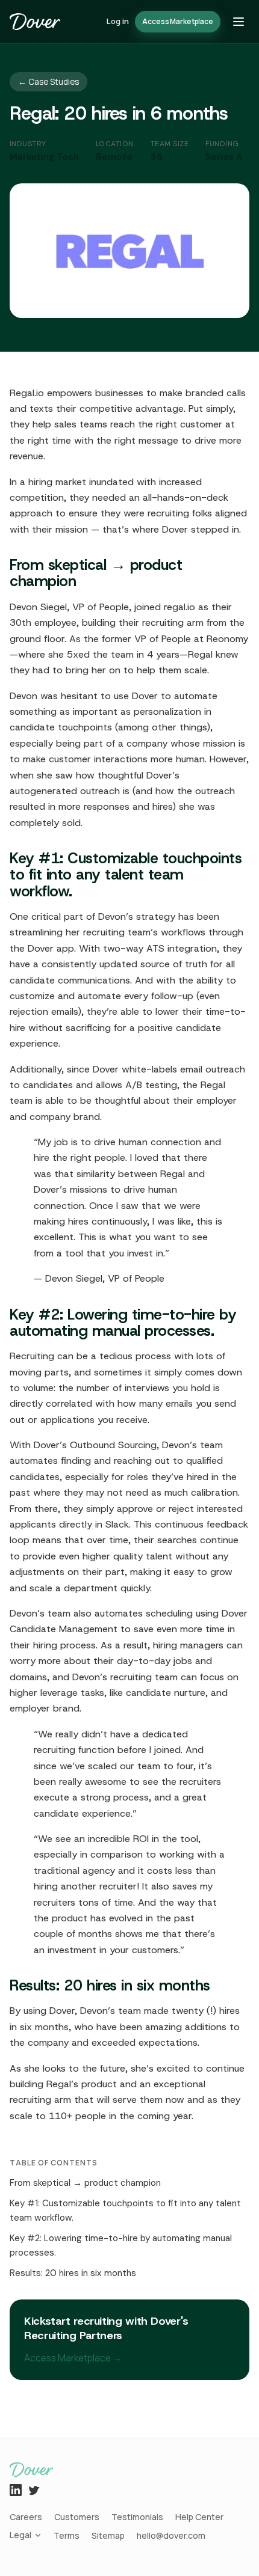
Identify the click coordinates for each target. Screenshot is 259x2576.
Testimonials (137, 2517)
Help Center (199, 2517)
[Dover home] (35, 22)
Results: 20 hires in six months (73, 2273)
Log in (118, 21)
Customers (77, 2517)
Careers (26, 2517)
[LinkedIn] (16, 2490)
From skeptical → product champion (85, 2183)
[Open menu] (239, 22)
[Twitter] (34, 2490)
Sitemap (108, 2535)
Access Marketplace (178, 21)
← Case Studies (48, 82)
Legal (20, 2535)
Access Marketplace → (73, 2358)
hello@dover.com (171, 2535)
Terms (67, 2535)
